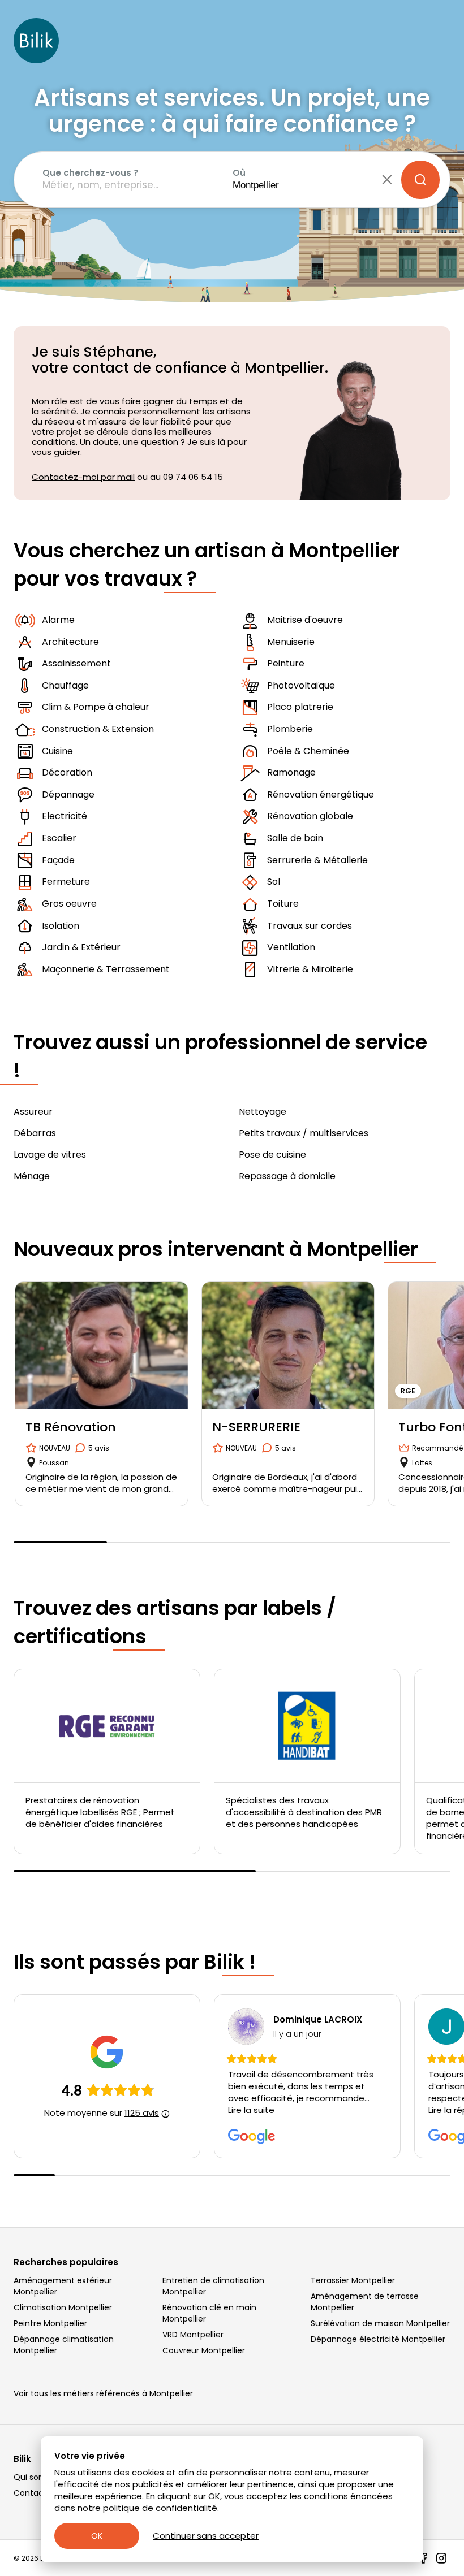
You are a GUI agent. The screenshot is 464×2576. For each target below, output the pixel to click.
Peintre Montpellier (50, 2323)
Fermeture (66, 882)
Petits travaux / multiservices (304, 1133)
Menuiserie (291, 642)
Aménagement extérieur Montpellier (63, 2286)
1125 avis (142, 2113)
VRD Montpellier (193, 2335)
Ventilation (291, 947)
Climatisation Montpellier (63, 2307)
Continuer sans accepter (206, 2536)
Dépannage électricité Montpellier (378, 2339)
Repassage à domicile (287, 1176)
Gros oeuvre (69, 904)
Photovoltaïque (301, 685)
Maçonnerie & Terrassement (106, 969)
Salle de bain (295, 838)
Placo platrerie (300, 707)
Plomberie (290, 729)
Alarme (58, 620)
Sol (274, 882)
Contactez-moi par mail (83, 477)
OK (97, 2536)
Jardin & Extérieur (81, 947)
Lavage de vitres (50, 1155)
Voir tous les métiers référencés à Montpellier (103, 2393)
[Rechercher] (420, 180)
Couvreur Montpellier (204, 2350)
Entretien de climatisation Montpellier (213, 2286)
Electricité (65, 816)
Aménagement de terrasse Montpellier (365, 2302)
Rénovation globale (310, 816)
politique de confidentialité (160, 2508)
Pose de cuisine (272, 1155)
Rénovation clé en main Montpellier (209, 2313)
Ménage (32, 1176)
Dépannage (68, 795)
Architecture (70, 642)
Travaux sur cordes (310, 926)
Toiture (283, 904)
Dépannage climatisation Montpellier (64, 2345)
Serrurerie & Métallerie (317, 860)
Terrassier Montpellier (353, 2280)
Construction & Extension (98, 729)
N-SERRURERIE (256, 1427)
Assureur (33, 1112)
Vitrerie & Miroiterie (310, 969)
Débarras (35, 1133)
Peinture (286, 663)
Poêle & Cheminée (308, 751)
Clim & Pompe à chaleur (96, 707)
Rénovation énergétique (321, 795)
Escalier (59, 838)
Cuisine (57, 751)
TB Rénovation (71, 1427)
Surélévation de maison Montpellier (380, 2323)
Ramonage (291, 772)
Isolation (61, 926)
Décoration (67, 772)
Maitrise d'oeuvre (305, 620)
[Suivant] (450, 1400)
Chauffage (65, 685)
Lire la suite (251, 2110)
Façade (58, 860)
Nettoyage (263, 1112)
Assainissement (76, 663)
